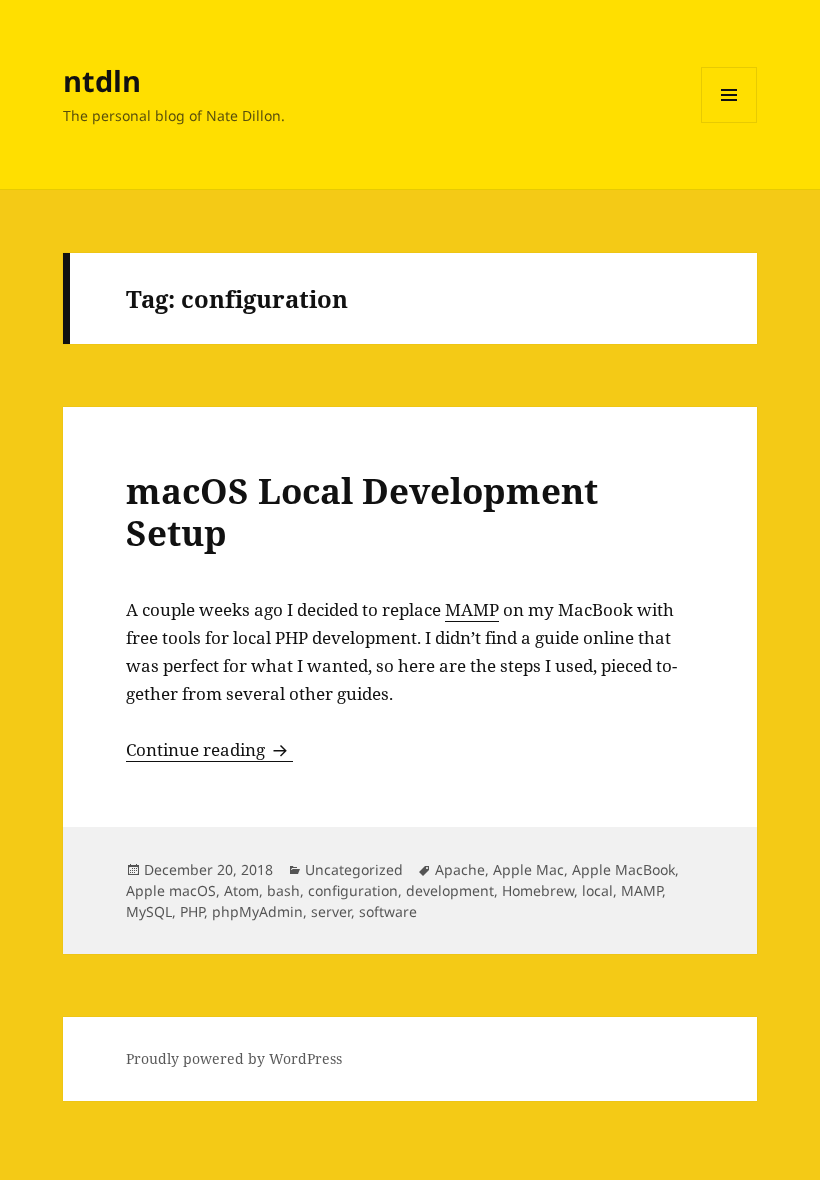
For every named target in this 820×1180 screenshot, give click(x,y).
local (597, 890)
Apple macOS (171, 890)
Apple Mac (528, 869)
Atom (241, 890)
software (388, 911)
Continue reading (209, 749)
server (331, 911)
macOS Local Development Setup (362, 511)
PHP (192, 911)
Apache (460, 869)
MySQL (149, 911)
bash (283, 890)
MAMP (472, 609)
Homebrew (538, 890)
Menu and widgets (729, 122)
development (450, 890)
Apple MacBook (623, 869)
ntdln (102, 80)
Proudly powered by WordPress (234, 1058)
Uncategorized (354, 869)
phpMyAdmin (257, 911)
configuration (353, 890)
